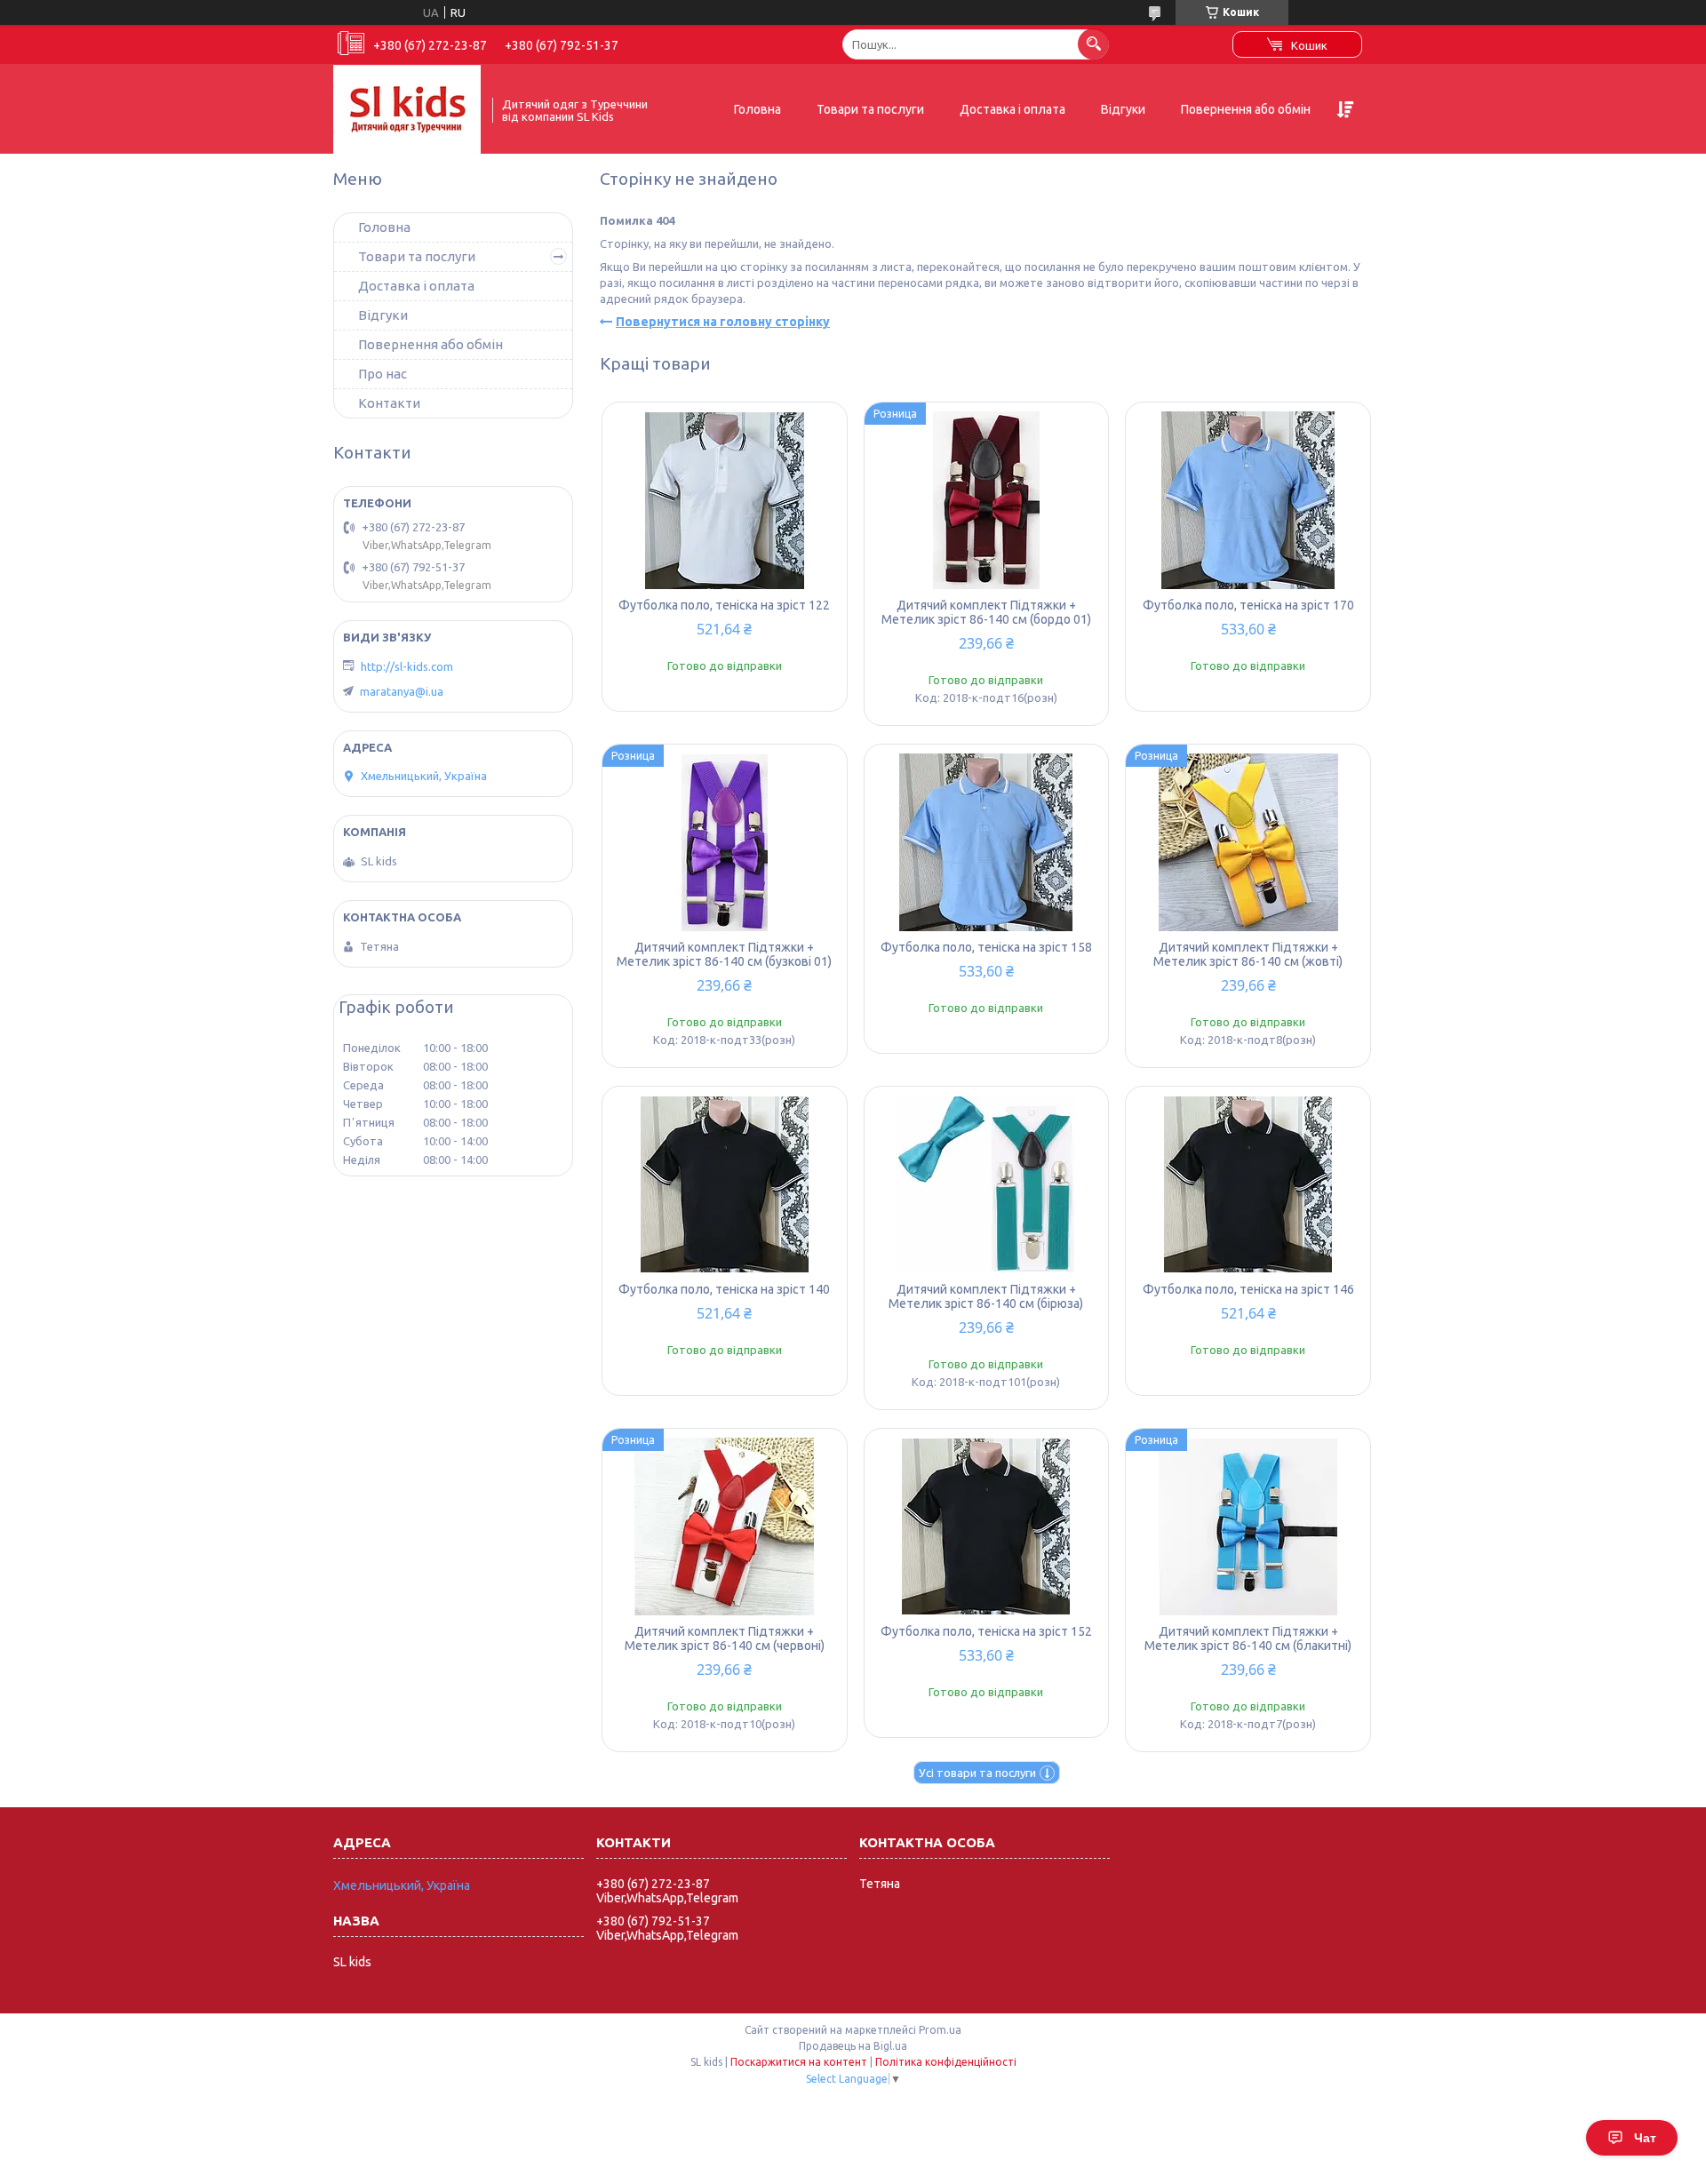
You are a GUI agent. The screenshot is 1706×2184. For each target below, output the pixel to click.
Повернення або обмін (1246, 109)
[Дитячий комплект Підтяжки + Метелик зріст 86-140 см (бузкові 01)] (725, 842)
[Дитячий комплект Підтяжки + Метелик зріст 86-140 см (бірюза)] (987, 1184)
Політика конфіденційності (946, 2062)
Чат (1645, 2138)
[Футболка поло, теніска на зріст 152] (987, 1526)
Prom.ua (940, 2030)
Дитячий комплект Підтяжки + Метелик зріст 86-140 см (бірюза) (986, 1296)
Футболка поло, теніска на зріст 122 (724, 605)
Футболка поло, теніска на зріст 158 (986, 947)
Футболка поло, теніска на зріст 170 (1248, 605)
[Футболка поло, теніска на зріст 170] (1248, 500)
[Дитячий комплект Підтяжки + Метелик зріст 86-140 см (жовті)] (1248, 842)
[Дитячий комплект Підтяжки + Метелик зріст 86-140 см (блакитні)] (1248, 1526)
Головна (757, 109)
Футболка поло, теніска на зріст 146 (1248, 1289)
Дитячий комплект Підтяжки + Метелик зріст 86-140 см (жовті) (1248, 954)
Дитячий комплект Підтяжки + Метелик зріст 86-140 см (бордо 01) (986, 612)
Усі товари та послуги (977, 1773)
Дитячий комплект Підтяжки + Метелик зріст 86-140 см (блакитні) (1248, 1638)
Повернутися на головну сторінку (723, 322)
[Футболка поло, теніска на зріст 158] (987, 842)
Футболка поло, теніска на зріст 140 (724, 1289)
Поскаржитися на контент (799, 2062)
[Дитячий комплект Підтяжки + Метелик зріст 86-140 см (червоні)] (725, 1526)
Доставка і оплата (1012, 109)
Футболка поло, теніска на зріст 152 (986, 1631)
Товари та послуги (870, 109)
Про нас (383, 374)
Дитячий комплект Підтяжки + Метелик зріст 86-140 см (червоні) (725, 1638)
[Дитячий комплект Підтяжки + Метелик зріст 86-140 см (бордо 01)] (987, 500)
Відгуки (1123, 109)
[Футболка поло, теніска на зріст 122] (725, 500)
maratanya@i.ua (402, 691)
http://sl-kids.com (407, 666)
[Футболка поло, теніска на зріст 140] (725, 1184)
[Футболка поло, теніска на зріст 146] (1248, 1184)
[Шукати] (1093, 44)
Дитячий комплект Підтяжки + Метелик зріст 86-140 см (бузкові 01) (724, 954)
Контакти (389, 403)
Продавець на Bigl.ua (853, 2046)
